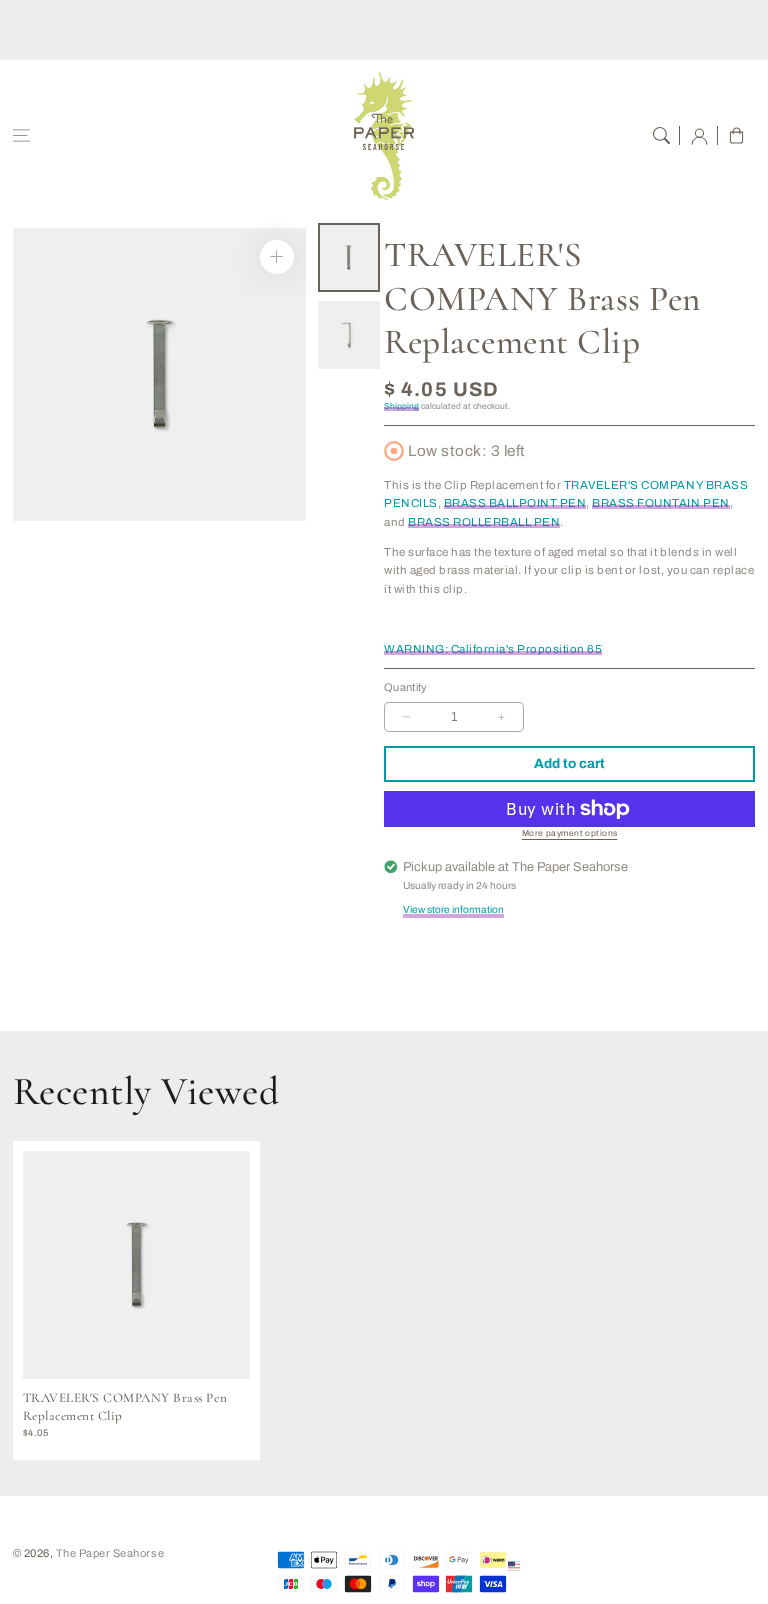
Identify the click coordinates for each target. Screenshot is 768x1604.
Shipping (401, 406)
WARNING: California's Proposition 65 (493, 649)
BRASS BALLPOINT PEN (515, 503)
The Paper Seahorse (110, 1553)
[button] (21, 135)
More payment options (570, 833)
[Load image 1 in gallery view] (349, 257)
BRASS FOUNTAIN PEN (660, 503)
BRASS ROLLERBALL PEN (484, 522)
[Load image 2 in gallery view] (349, 335)
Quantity (406, 687)
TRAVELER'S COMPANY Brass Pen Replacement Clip (125, 1407)
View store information (453, 909)
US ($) (541, 1565)
